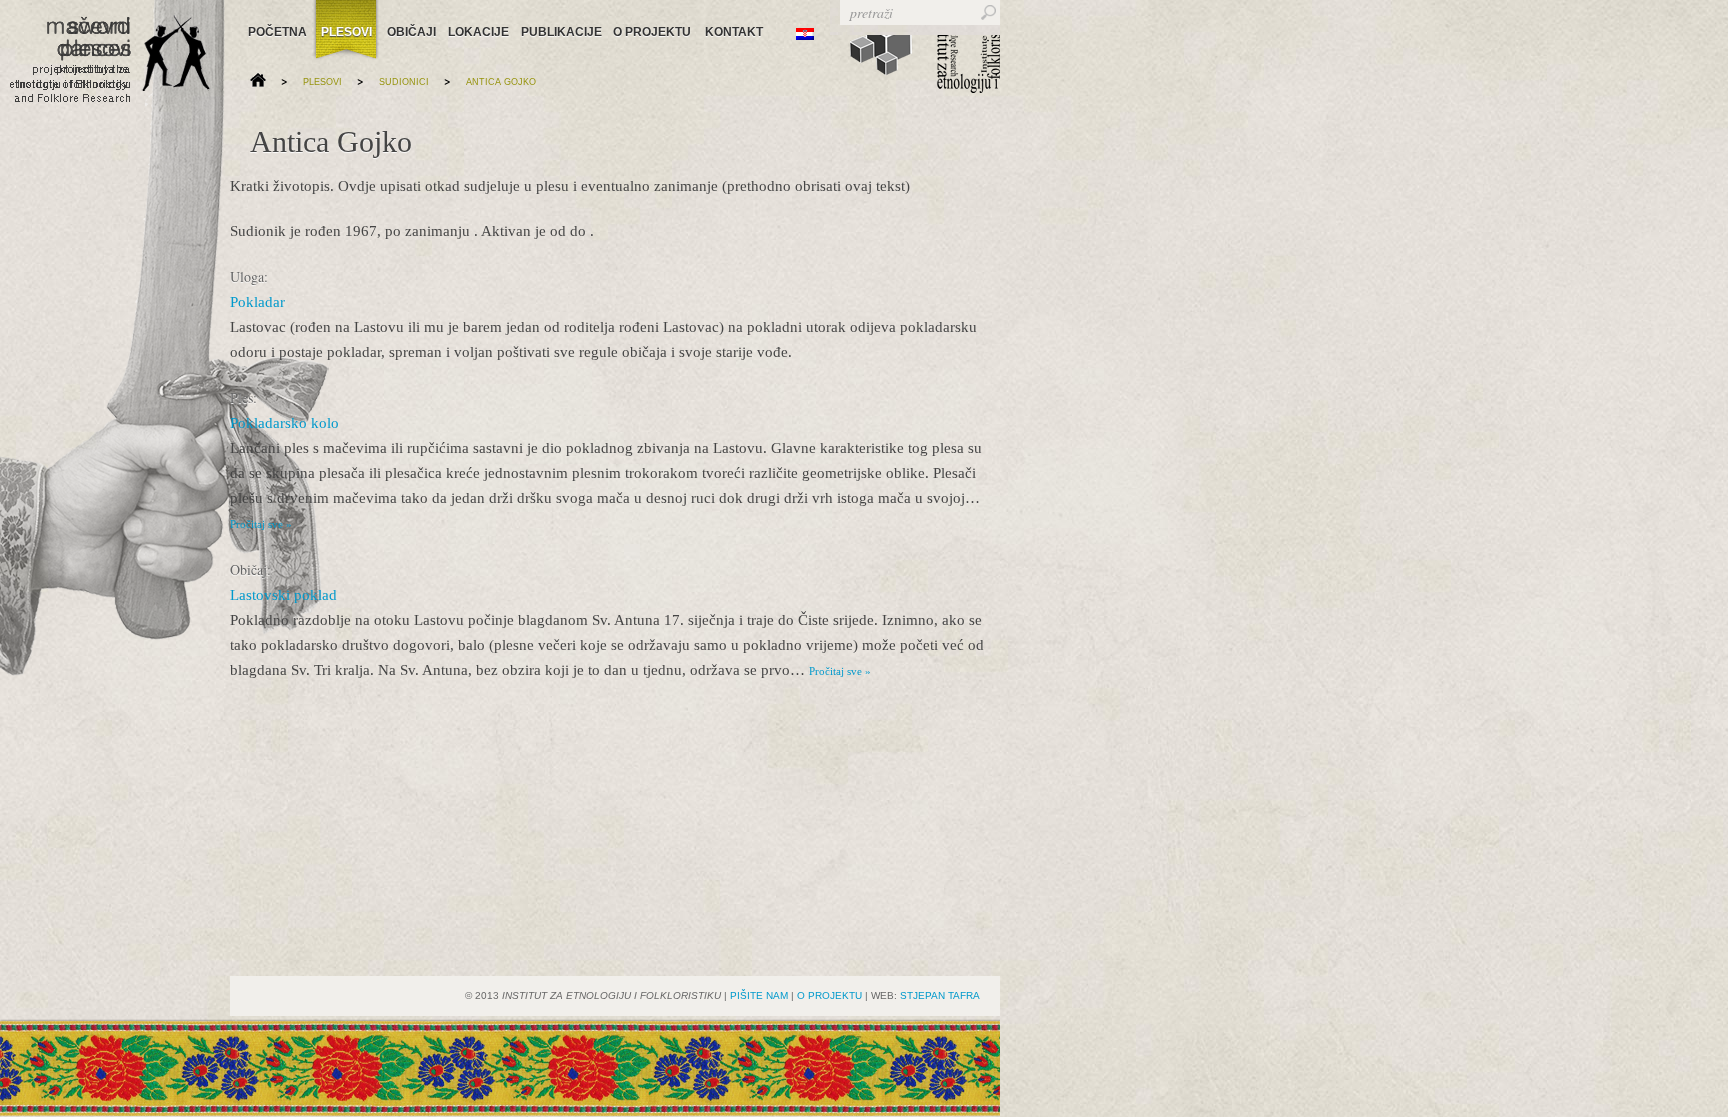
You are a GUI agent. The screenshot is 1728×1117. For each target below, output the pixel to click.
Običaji (409, 32)
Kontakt (734, 32)
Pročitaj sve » (261, 524)
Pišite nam (759, 995)
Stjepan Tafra (940, 995)
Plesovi (346, 32)
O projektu (651, 32)
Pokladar (257, 302)
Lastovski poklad (283, 595)
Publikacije (559, 32)
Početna (276, 32)
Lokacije (476, 32)
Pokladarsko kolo (284, 423)
